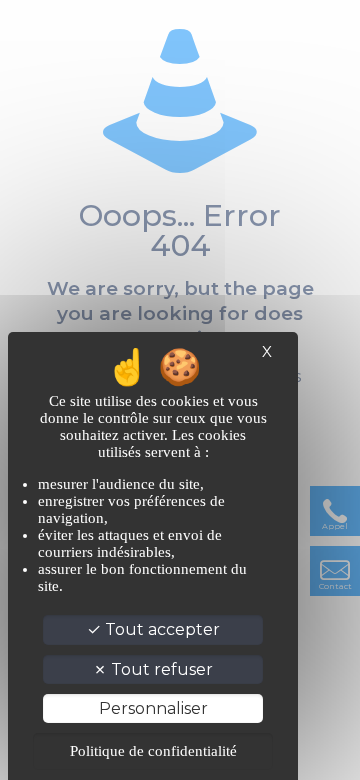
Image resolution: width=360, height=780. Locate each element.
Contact (335, 586)
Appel (335, 526)
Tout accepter (160, 629)
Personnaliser (153, 708)
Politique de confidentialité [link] (153, 751)
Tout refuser (160, 669)
